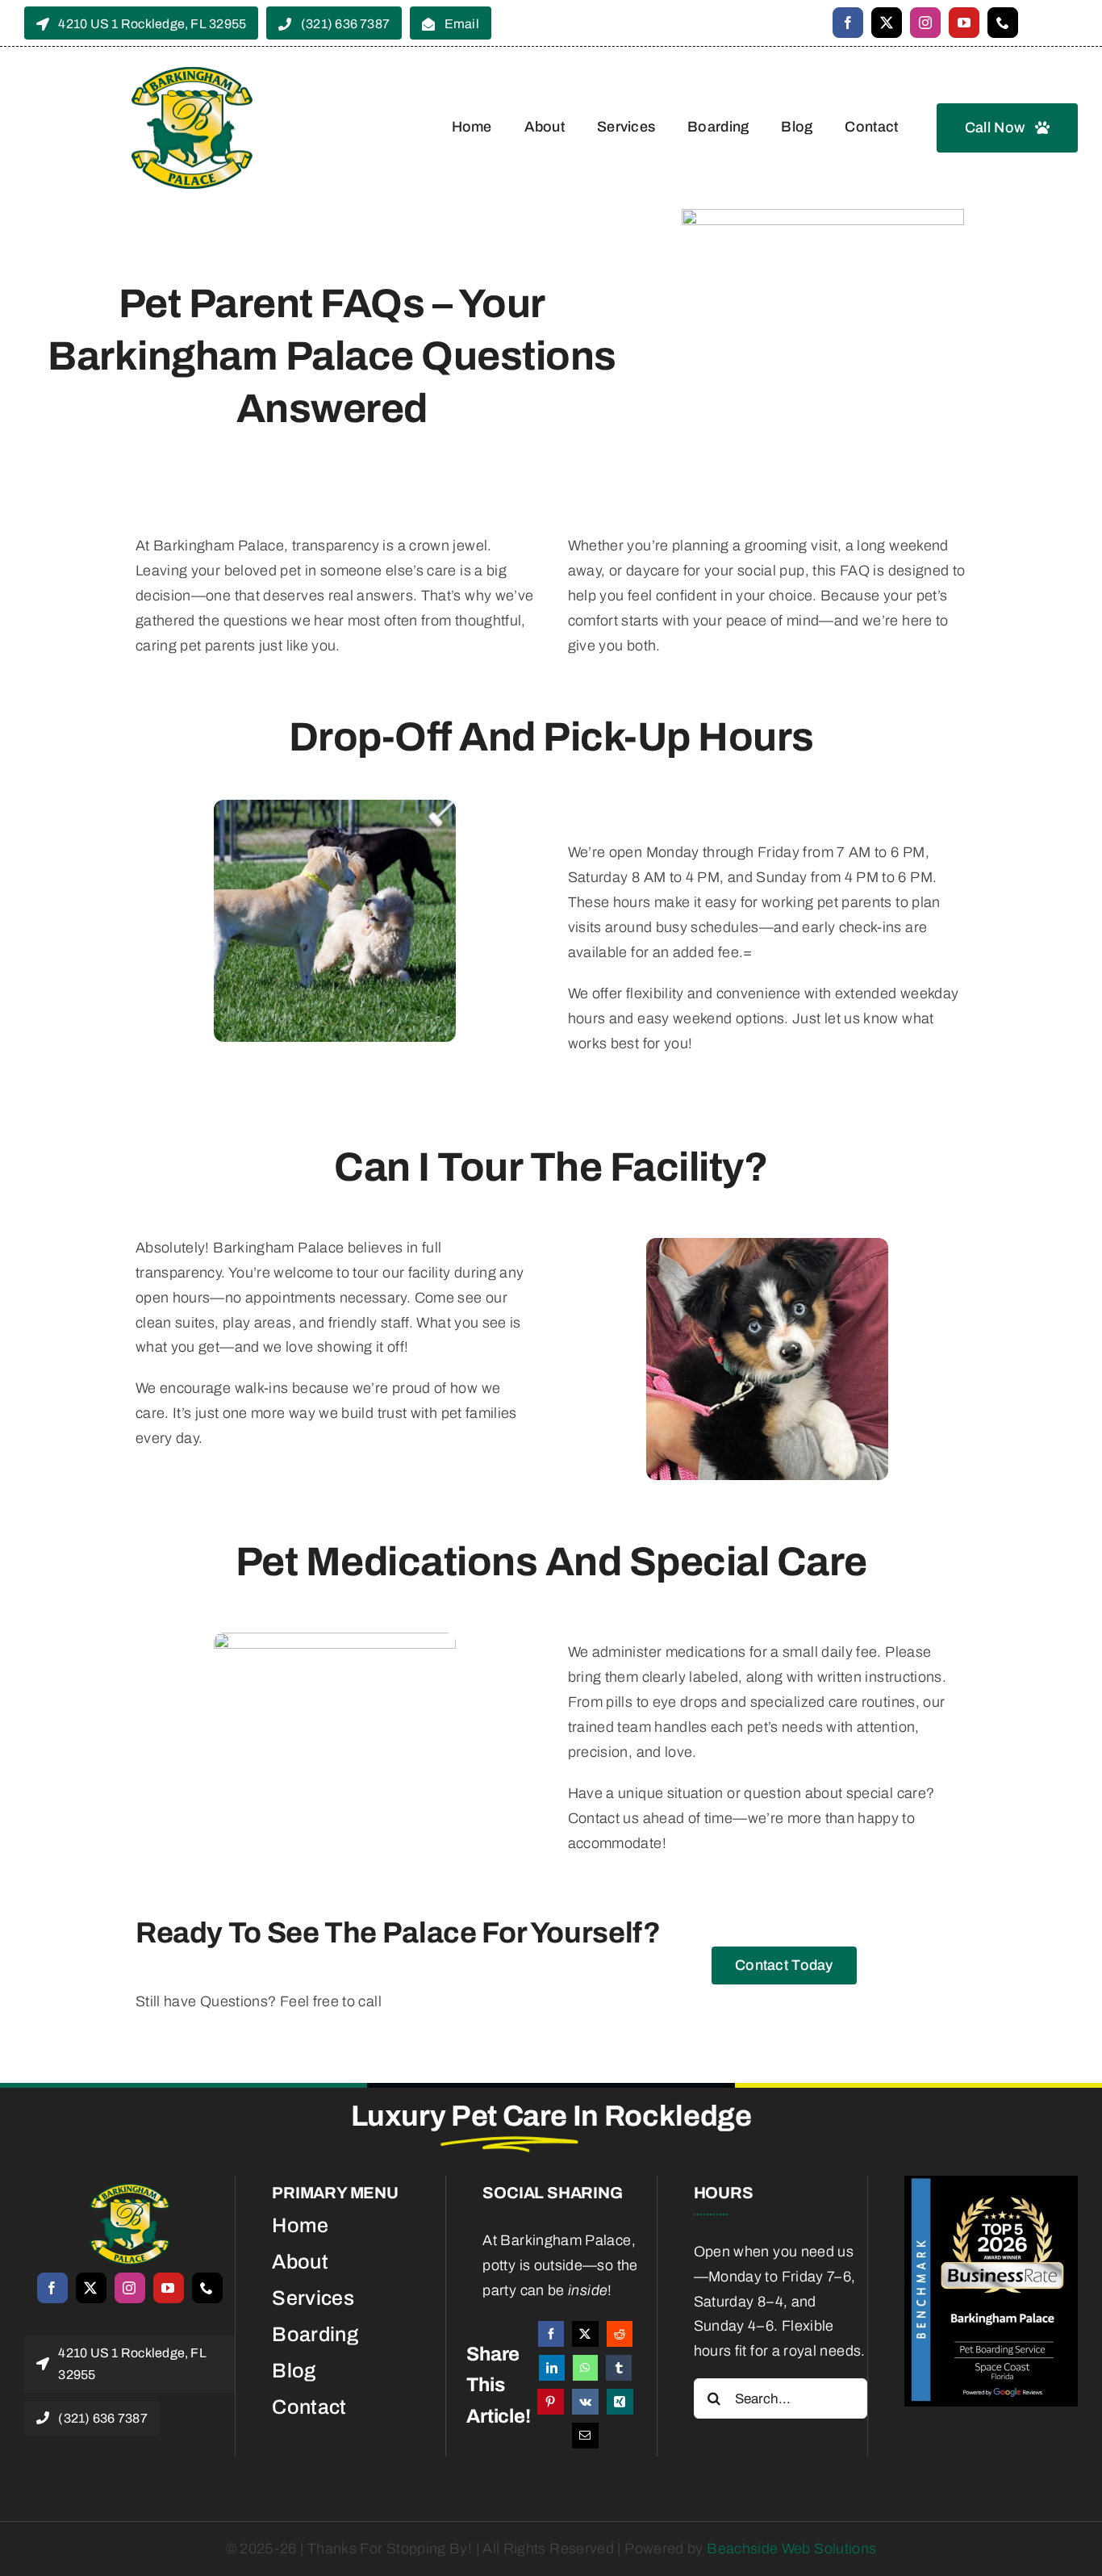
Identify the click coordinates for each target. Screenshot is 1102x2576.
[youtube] (964, 23)
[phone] (1003, 23)
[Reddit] (620, 2334)
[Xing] (620, 2402)
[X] (585, 2334)
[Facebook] (551, 2334)
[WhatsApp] (585, 2368)
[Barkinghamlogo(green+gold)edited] (192, 74)
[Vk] (585, 2402)
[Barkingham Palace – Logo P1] (130, 2191)
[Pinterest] (550, 2402)
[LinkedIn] (552, 2368)
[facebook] (848, 23)
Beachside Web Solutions (791, 2549)
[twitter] (887, 23)
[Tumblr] (619, 2368)
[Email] (585, 2436)
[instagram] (925, 23)
